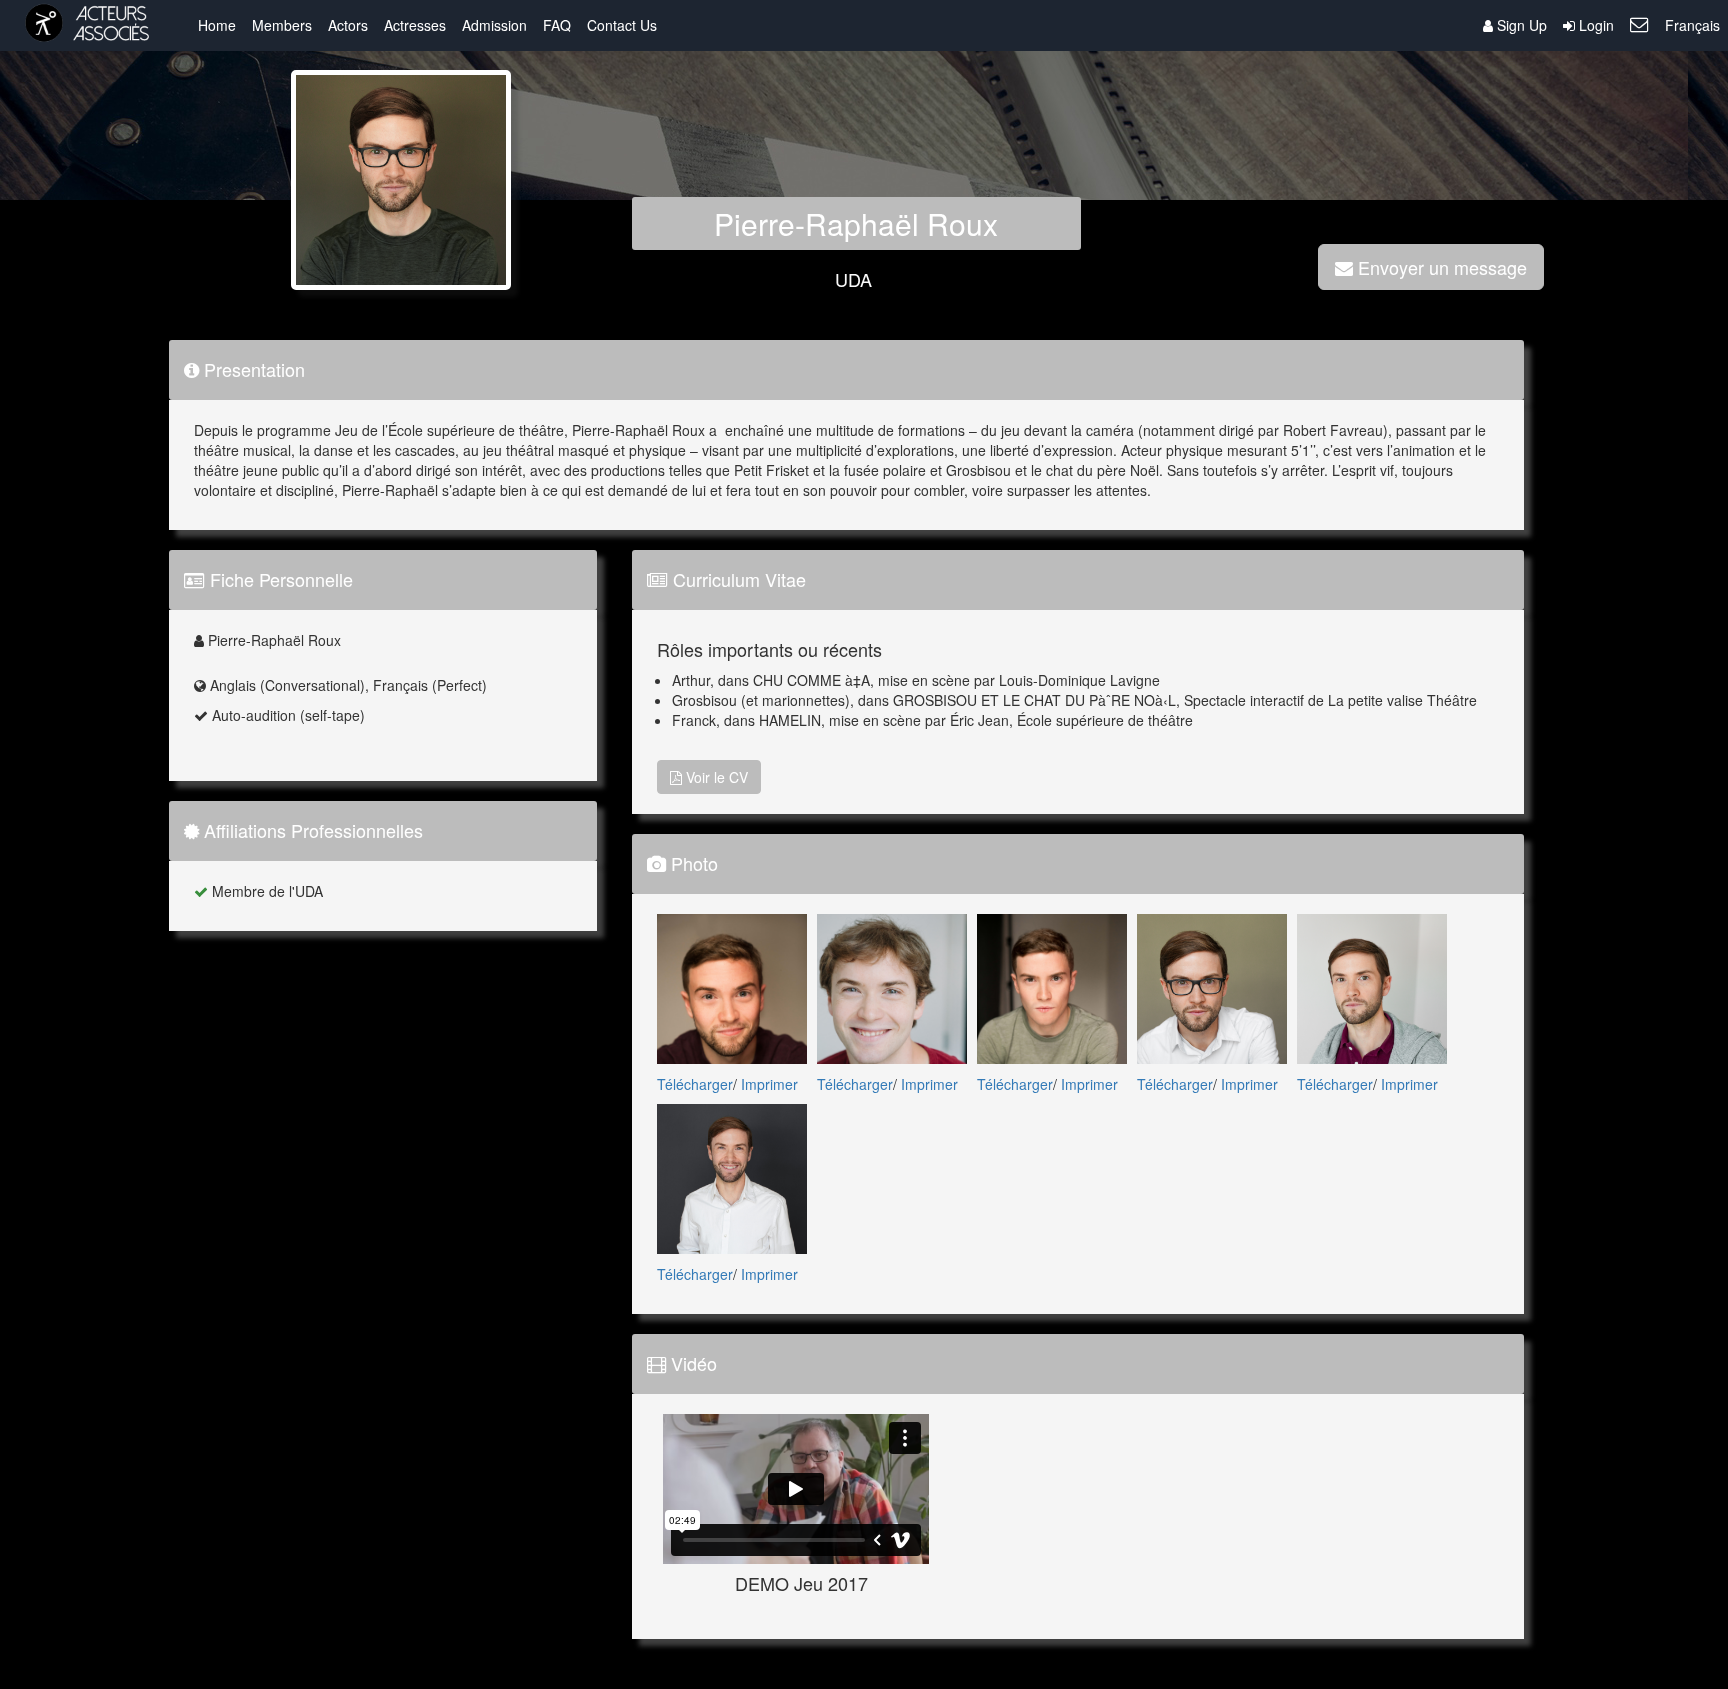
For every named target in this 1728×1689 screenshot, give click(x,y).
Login (1594, 25)
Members (282, 25)
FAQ (557, 25)
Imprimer (769, 1084)
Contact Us (622, 25)
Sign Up (1520, 25)
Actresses (415, 25)
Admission (494, 25)
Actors (348, 25)
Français (1692, 25)
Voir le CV (715, 777)
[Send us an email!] (1639, 25)
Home (217, 25)
